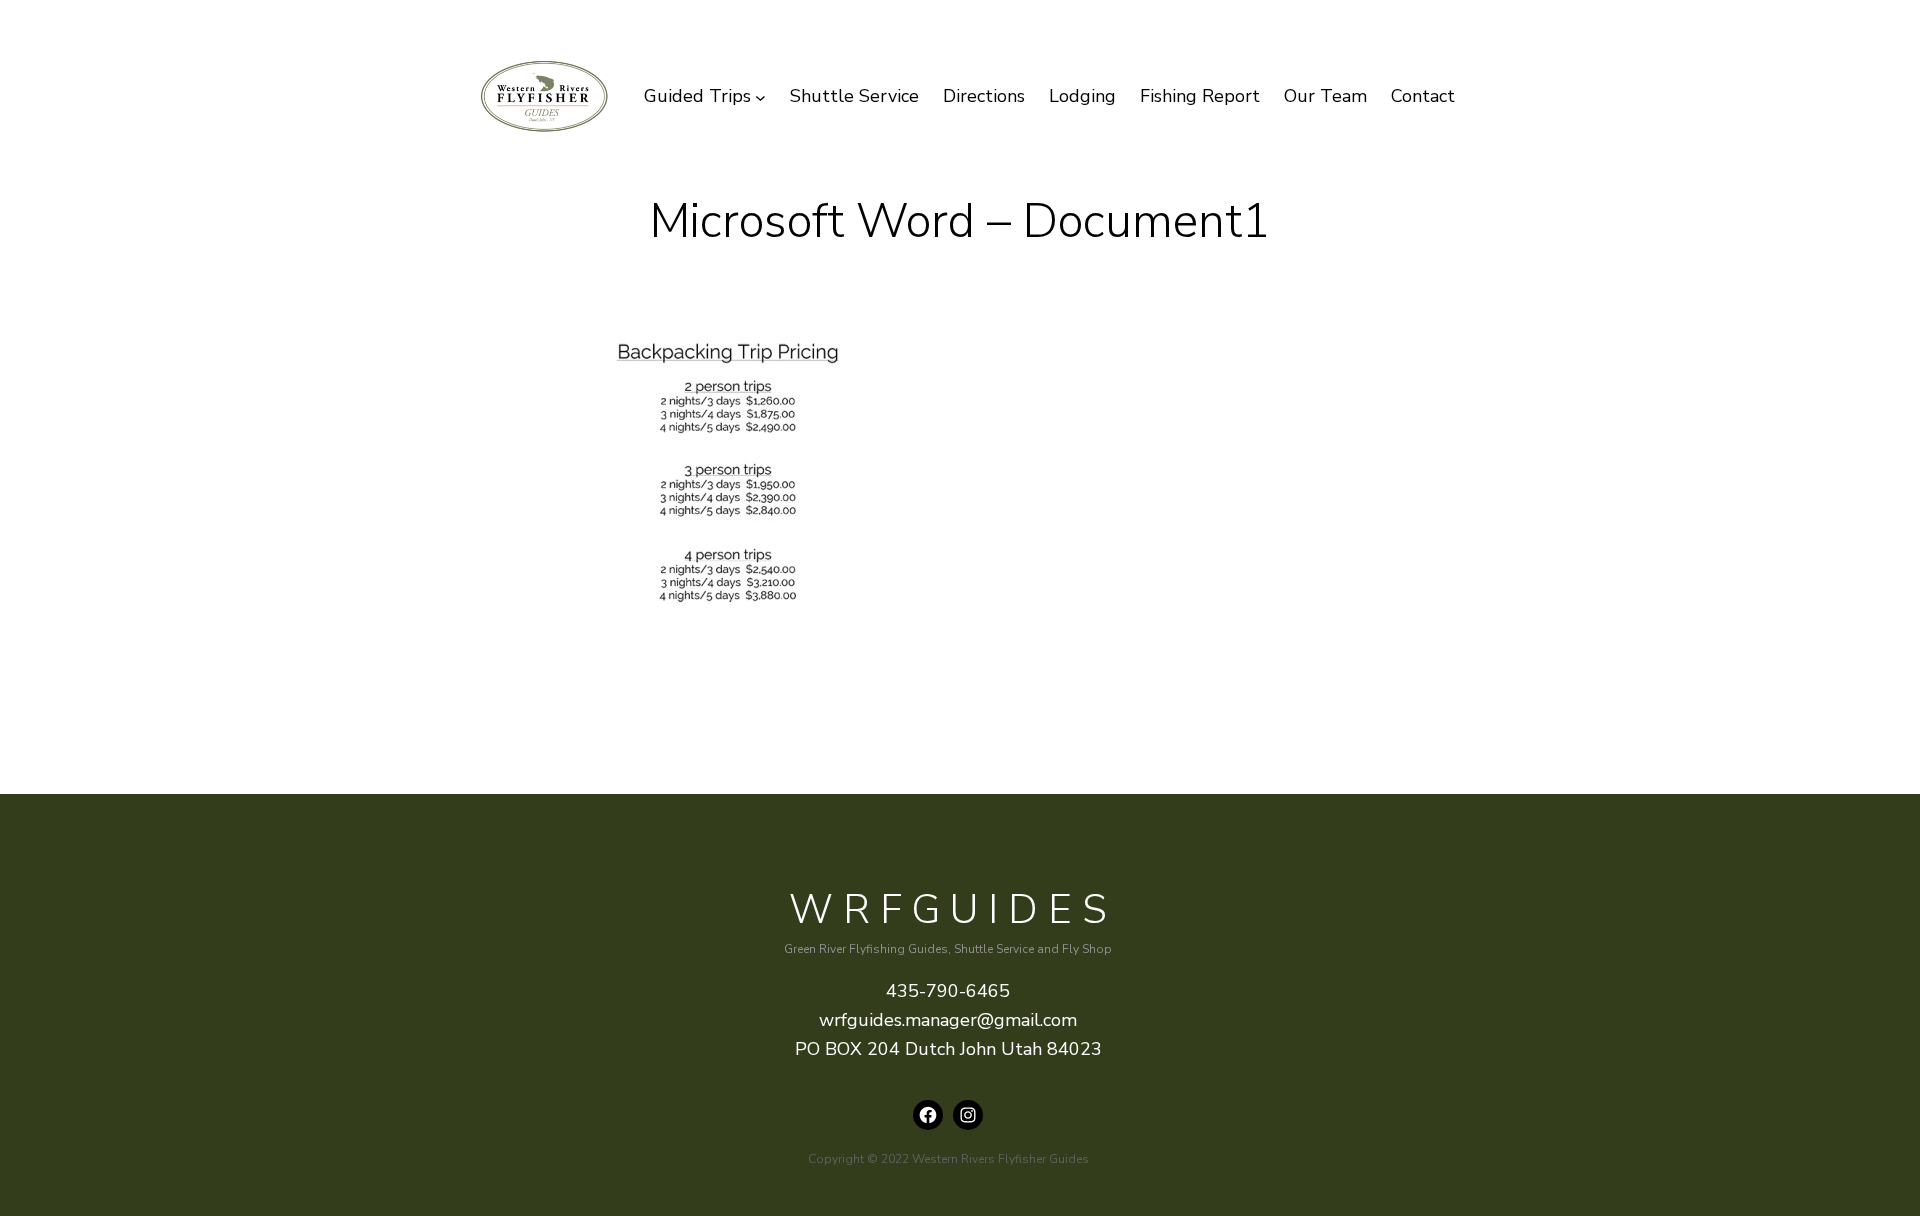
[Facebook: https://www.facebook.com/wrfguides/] (928, 1115)
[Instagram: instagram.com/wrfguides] (968, 1115)
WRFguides (953, 910)
